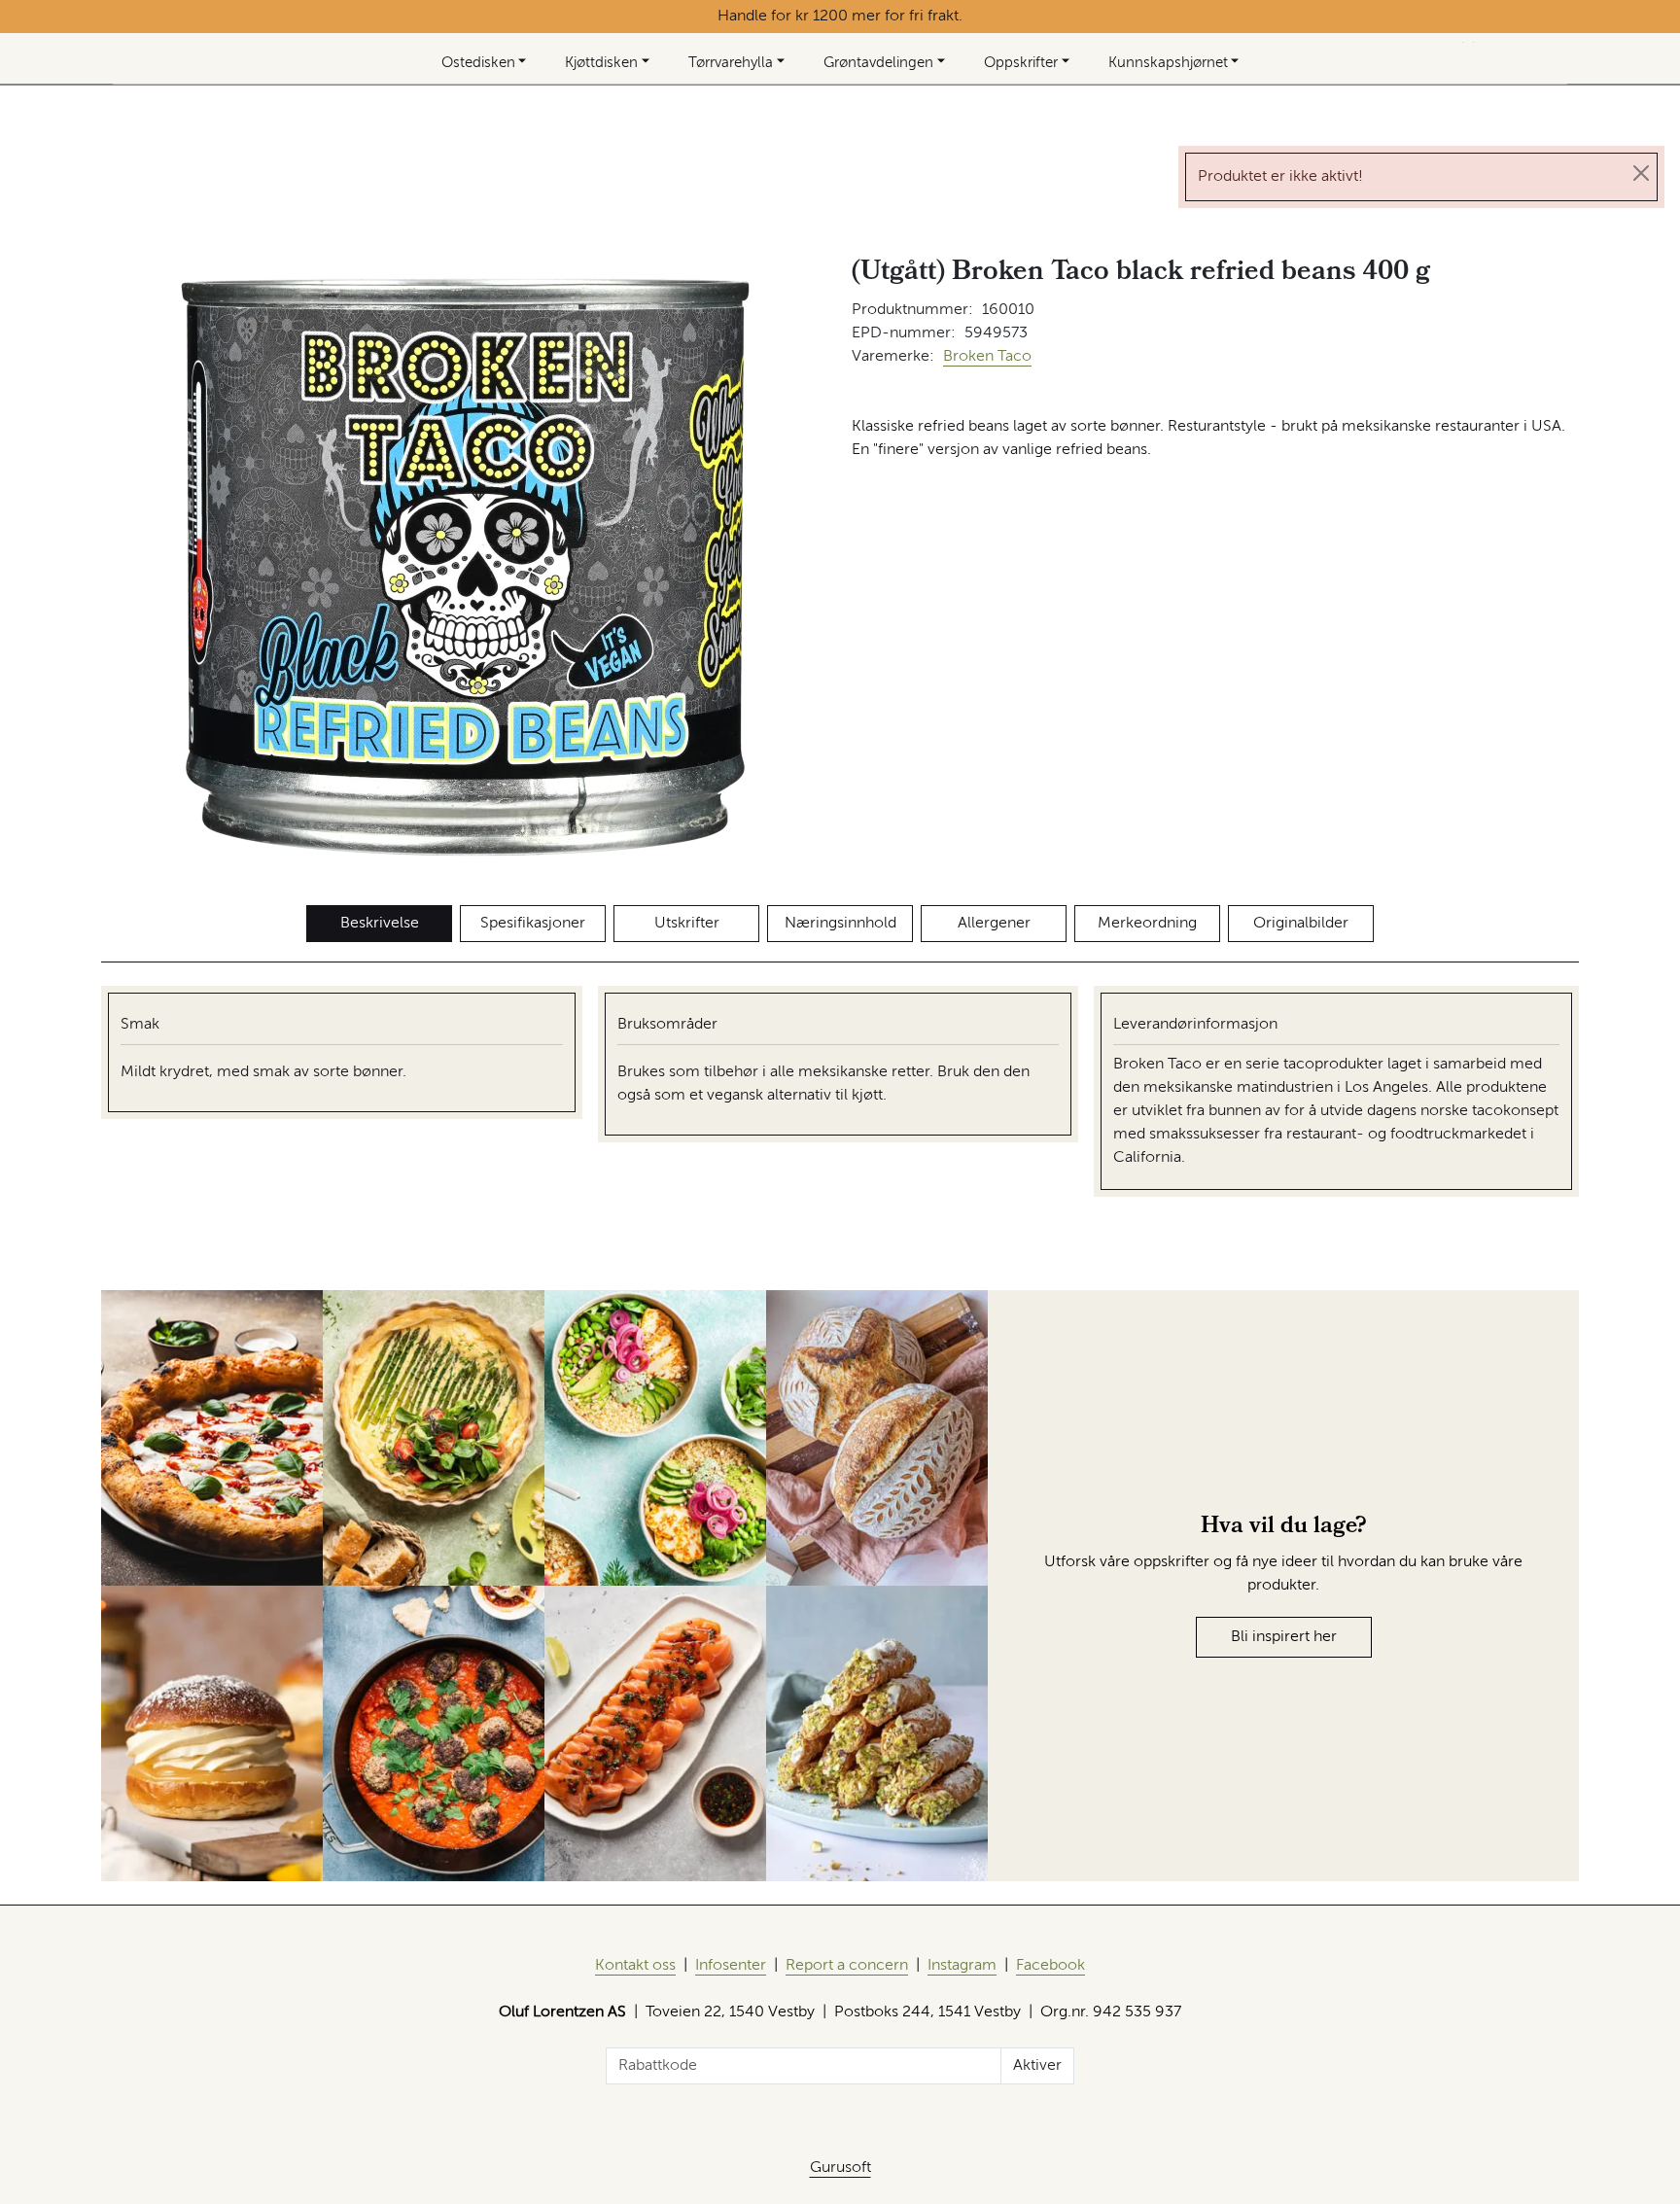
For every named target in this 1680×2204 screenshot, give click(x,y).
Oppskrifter (1021, 63)
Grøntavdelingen (878, 63)
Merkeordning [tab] (1147, 924)
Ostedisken (478, 63)
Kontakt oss (635, 1966)
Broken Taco (987, 357)
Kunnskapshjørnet (1168, 63)
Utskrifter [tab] (687, 924)
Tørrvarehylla (731, 63)
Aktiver (1037, 2066)
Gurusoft (840, 2168)
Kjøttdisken (601, 63)
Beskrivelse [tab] (380, 924)
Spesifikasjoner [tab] (533, 924)
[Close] (1641, 173)
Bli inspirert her (1284, 1637)
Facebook (1050, 1966)
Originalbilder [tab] (1301, 924)
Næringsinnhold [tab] (840, 924)
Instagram (962, 1966)
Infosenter (731, 1966)
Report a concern (847, 1966)
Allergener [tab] (994, 924)
